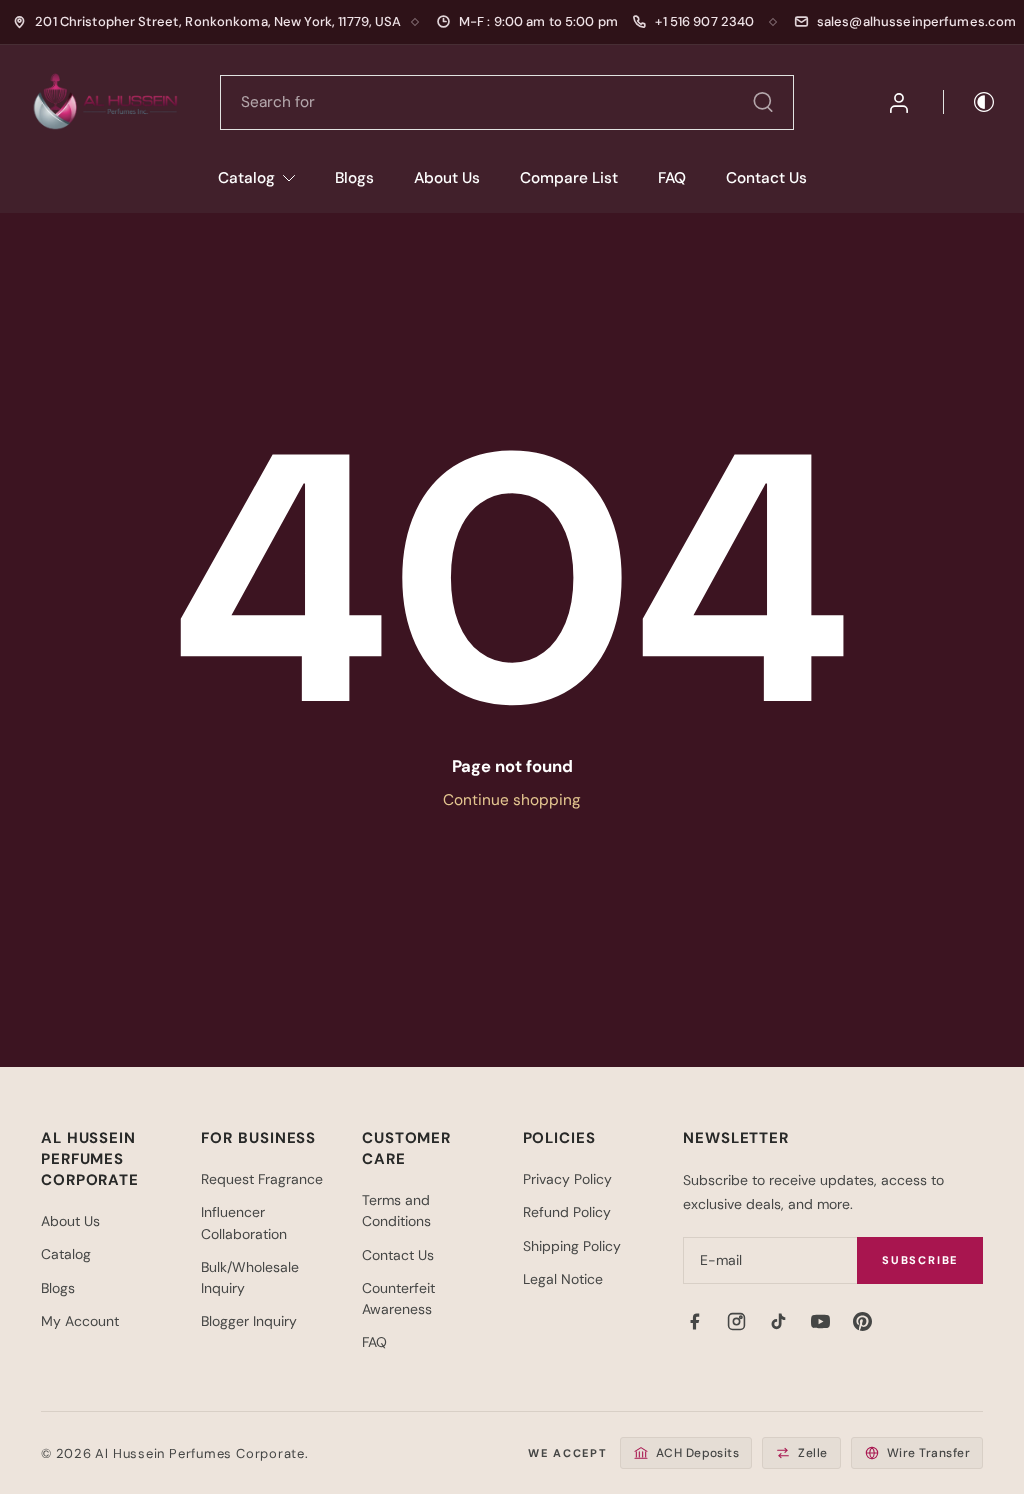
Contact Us (766, 178)
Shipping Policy (572, 1246)
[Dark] (970, 102)
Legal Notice (563, 1279)
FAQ (672, 178)
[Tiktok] (778, 1321)
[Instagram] (736, 1321)
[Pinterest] (862, 1321)
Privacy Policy (567, 1179)
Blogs (354, 178)
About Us (447, 178)
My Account (80, 1321)
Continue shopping (512, 800)
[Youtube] (820, 1321)
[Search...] (763, 102)
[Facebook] (694, 1321)
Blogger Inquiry (249, 1321)
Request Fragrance (262, 1179)
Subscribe (920, 1260)
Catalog (246, 178)
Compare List (569, 178)
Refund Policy (567, 1212)
